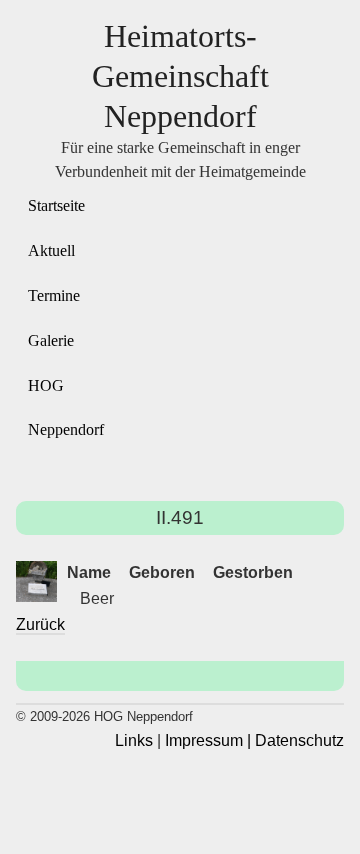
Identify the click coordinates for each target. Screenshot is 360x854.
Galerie (51, 340)
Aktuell (51, 250)
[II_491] (36, 581)
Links (134, 740)
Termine (54, 295)
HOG (46, 385)
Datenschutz (299, 740)
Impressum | (208, 740)
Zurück (40, 624)
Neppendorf (66, 429)
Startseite (56, 205)
